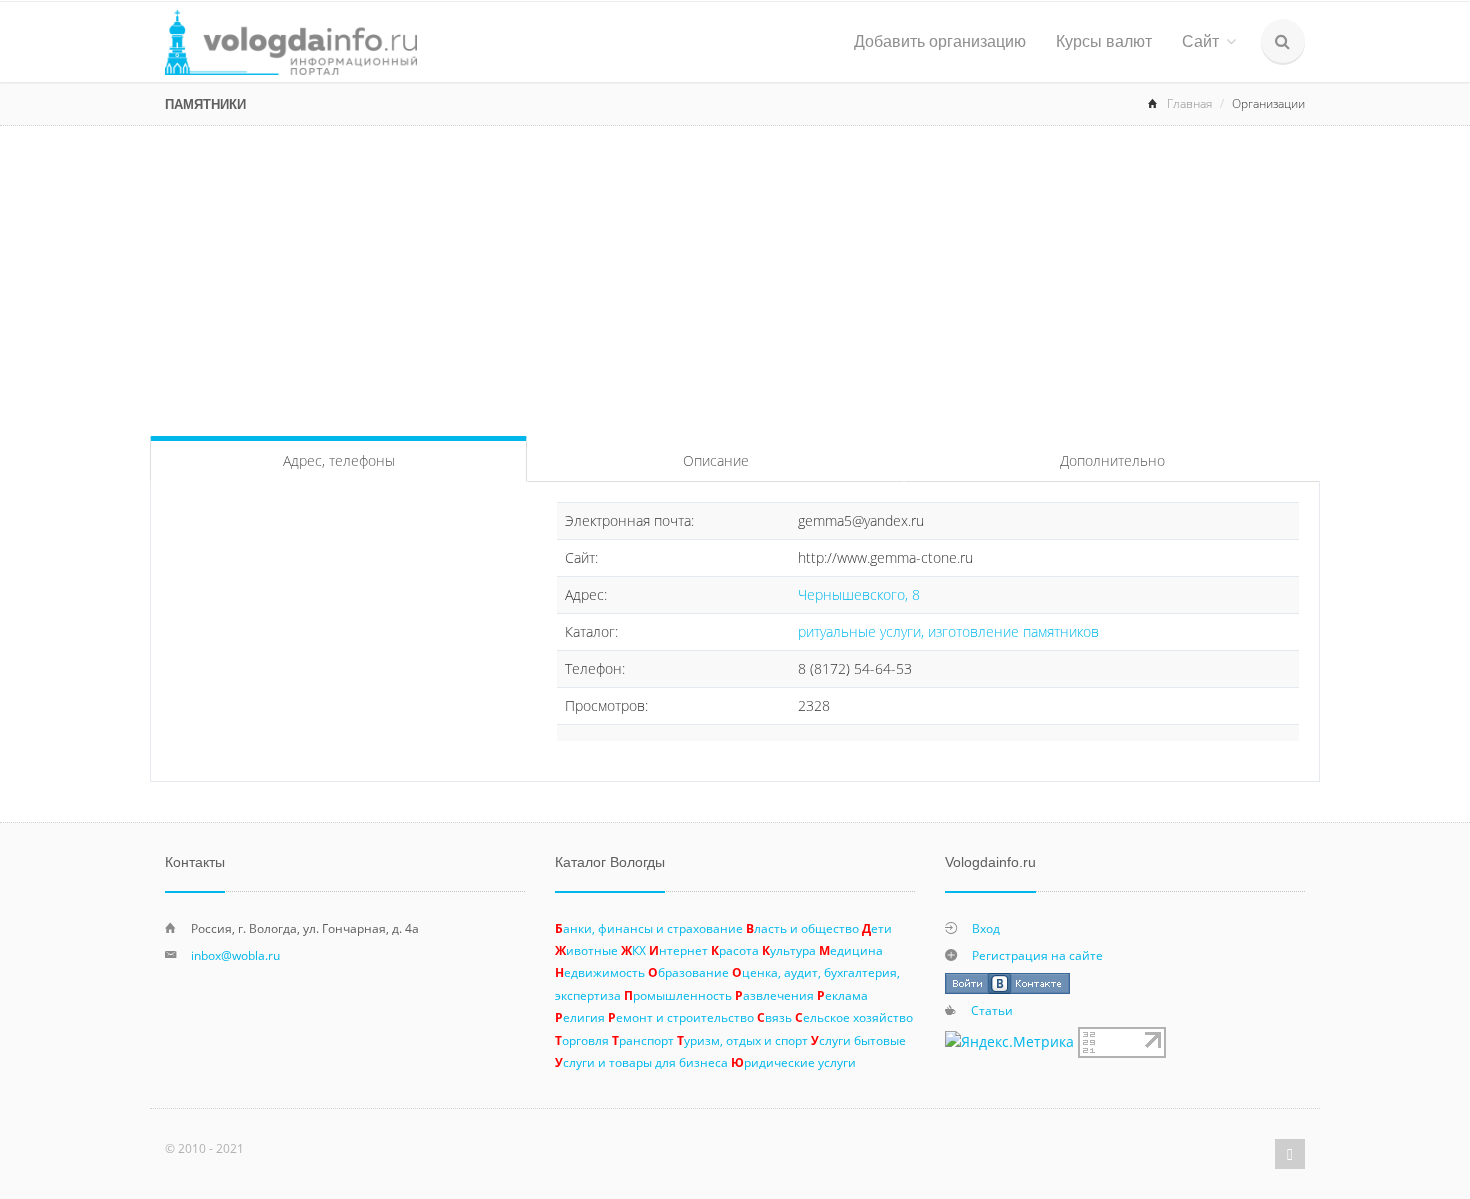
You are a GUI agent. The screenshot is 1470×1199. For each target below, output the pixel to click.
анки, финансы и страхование (649, 928)
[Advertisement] (735, 276)
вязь (774, 1017)
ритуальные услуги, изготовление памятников (948, 631)
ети (877, 928)
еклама (842, 995)
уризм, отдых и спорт (742, 1040)
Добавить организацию (940, 41)
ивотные (586, 950)
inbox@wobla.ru (235, 955)
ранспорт (643, 1040)
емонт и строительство (681, 1017)
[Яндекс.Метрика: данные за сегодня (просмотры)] (1009, 1042)
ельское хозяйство (854, 1017)
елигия (580, 1017)
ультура (789, 950)
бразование (688, 972)
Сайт (1200, 41)
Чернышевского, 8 (859, 594)
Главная (1189, 103)
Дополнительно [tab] (1112, 460)
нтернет (678, 950)
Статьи (992, 1010)
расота (735, 950)
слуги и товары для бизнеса (641, 1062)
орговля (582, 1040)
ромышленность (678, 995)
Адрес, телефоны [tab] (339, 460)
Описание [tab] (716, 460)
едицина (851, 950)
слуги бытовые (858, 1040)
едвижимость (600, 972)
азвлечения (774, 995)
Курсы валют (1104, 41)
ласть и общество (802, 928)
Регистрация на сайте (1037, 955)
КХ (633, 950)
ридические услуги (793, 1062)
